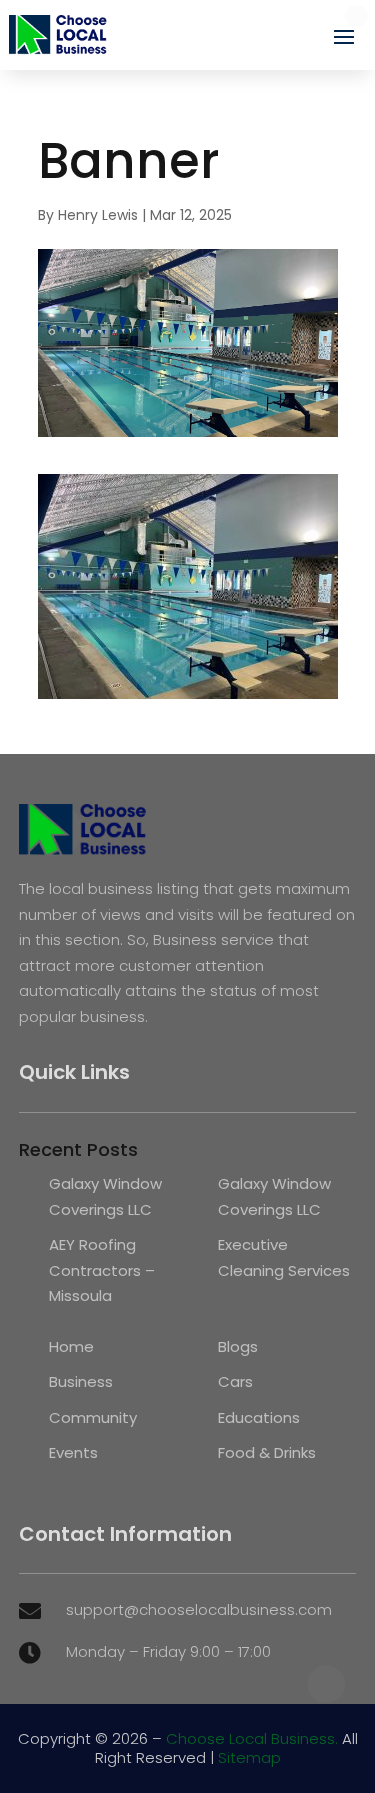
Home (71, 1346)
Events (73, 1452)
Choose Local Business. (252, 1738)
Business (81, 1381)
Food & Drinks (267, 1452)
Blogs (238, 1346)
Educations (259, 1417)
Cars (235, 1381)
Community (93, 1417)
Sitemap (249, 1757)
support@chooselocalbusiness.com (199, 1609)
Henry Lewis (98, 215)
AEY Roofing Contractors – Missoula (102, 1270)
